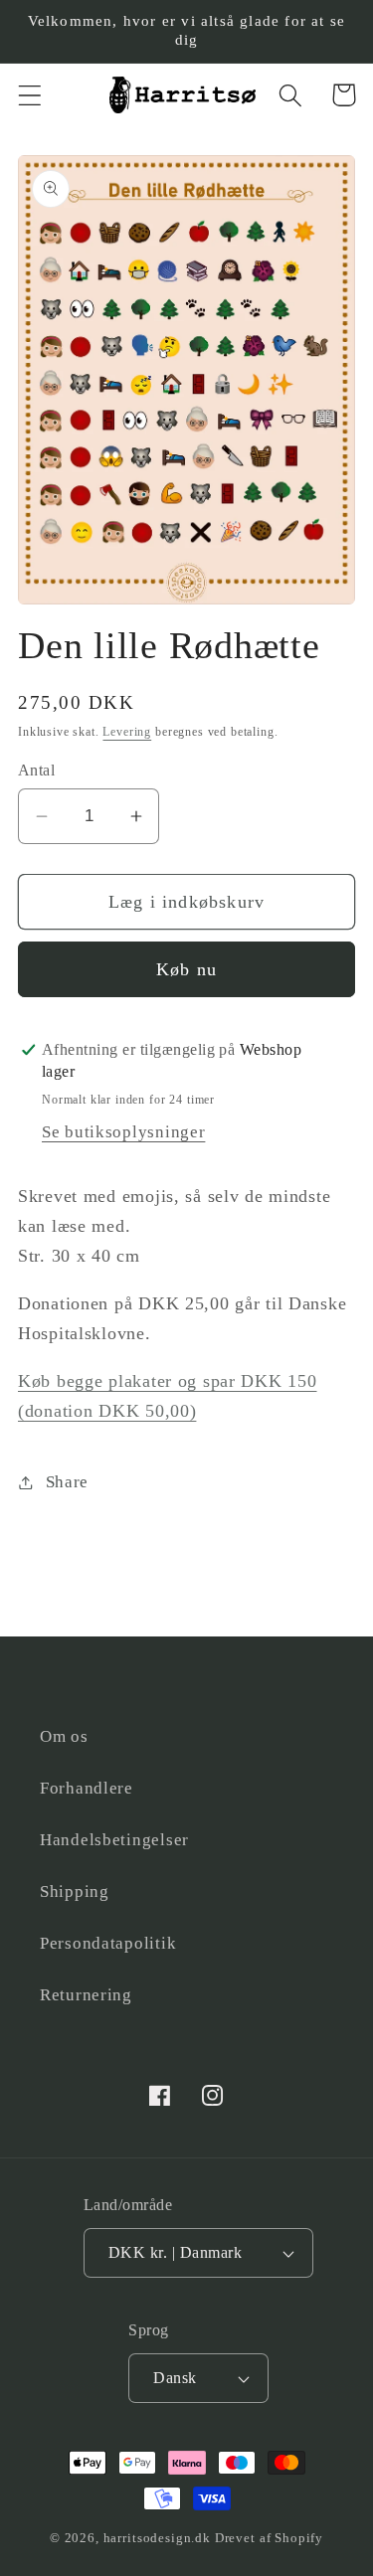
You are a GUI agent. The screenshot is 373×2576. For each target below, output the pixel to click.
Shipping (75, 1891)
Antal (36, 770)
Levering (127, 732)
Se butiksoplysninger (123, 1132)
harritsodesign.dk (157, 2538)
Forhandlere (87, 1788)
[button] (30, 95)
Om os (64, 1736)
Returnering (86, 1995)
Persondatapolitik (108, 1943)
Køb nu (186, 969)
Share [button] (67, 1482)
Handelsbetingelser (114, 1840)
